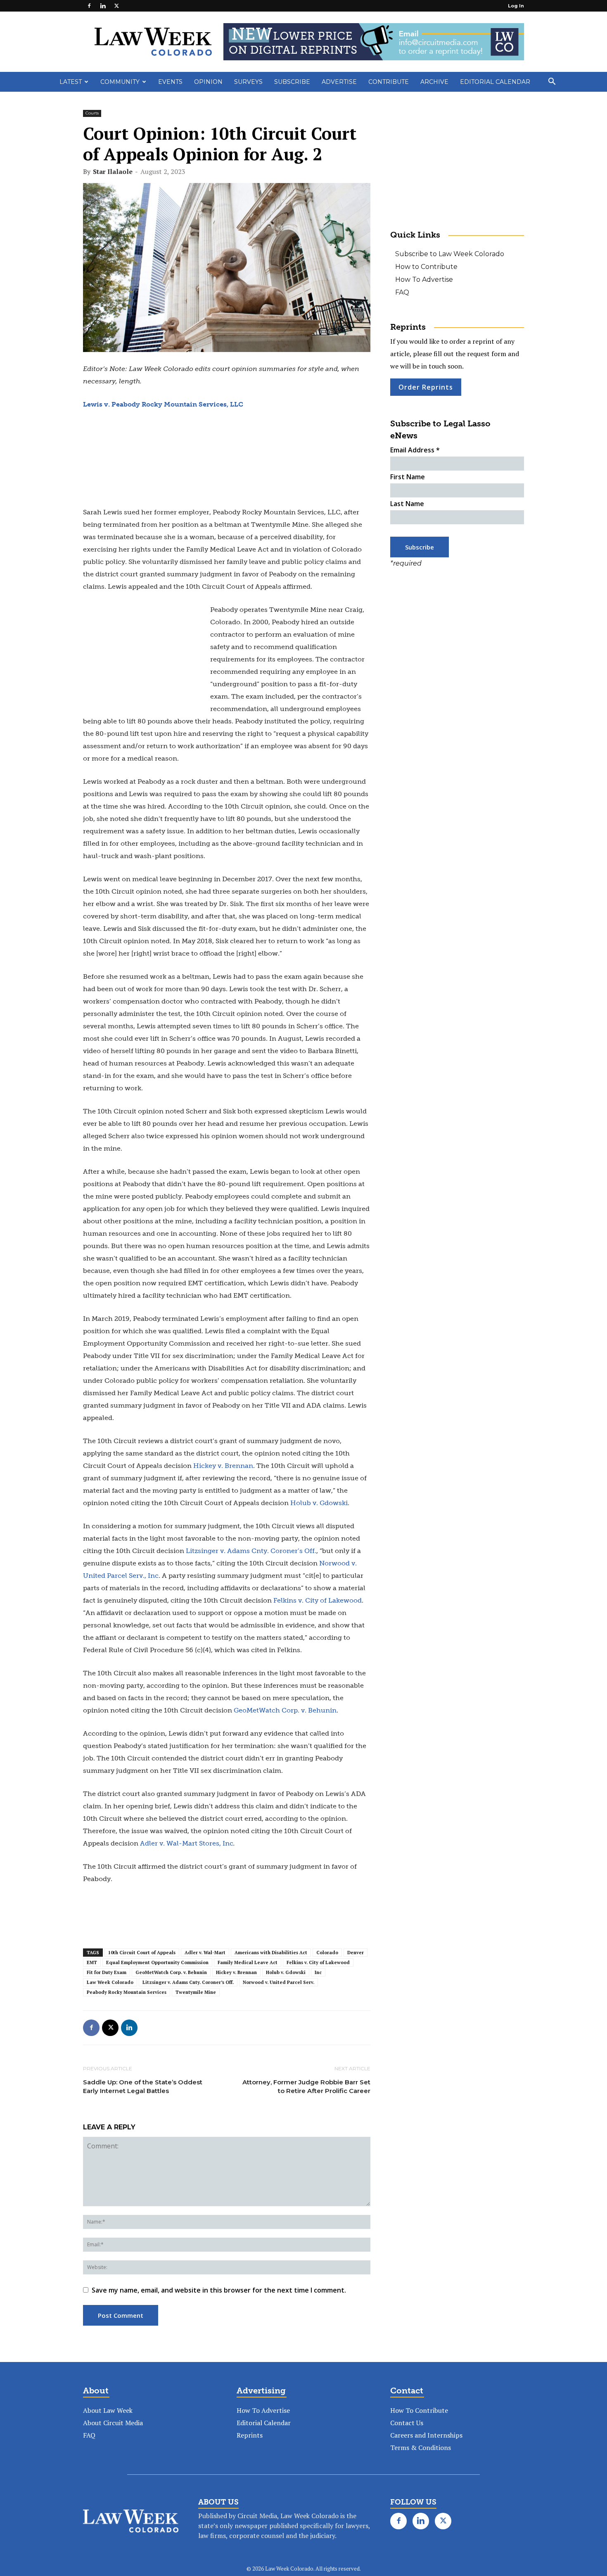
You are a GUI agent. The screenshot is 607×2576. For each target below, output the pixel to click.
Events (170, 82)
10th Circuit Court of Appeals (142, 1953)
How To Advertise (424, 279)
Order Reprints (426, 387)
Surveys (248, 82)
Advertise (339, 82)
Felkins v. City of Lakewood (318, 1962)
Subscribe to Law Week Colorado (450, 254)
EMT (92, 1962)
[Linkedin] (103, 6)
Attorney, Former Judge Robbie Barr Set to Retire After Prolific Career (306, 2086)
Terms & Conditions (421, 2448)
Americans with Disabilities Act (271, 1953)
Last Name (407, 504)
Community (120, 82)
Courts (92, 113)
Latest (71, 82)
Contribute (389, 82)
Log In (516, 6)
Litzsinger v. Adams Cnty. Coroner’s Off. (188, 1982)
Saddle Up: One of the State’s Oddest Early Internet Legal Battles (143, 2086)
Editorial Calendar (495, 82)
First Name (408, 477)
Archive (434, 82)
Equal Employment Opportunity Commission (157, 1962)
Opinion (208, 82)
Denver (356, 1953)
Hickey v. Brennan (236, 1972)
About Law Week (108, 2410)
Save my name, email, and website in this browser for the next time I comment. (219, 2290)
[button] (552, 82)
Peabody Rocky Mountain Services (127, 1992)
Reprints (250, 2435)
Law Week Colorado (110, 1982)
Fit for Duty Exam (107, 1972)
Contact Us (407, 2423)
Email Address (415, 450)
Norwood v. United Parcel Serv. (279, 1982)
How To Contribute (419, 2410)
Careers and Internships (426, 2435)
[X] (116, 6)
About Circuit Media (113, 2423)
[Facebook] (89, 6)
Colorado (327, 1953)
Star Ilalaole (113, 171)
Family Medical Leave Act (248, 1962)
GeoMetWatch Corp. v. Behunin (171, 1972)
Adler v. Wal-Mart (205, 1953)
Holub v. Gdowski (286, 1972)
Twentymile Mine (196, 1992)
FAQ (402, 292)
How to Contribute (426, 267)
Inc (318, 1972)
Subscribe (292, 82)
